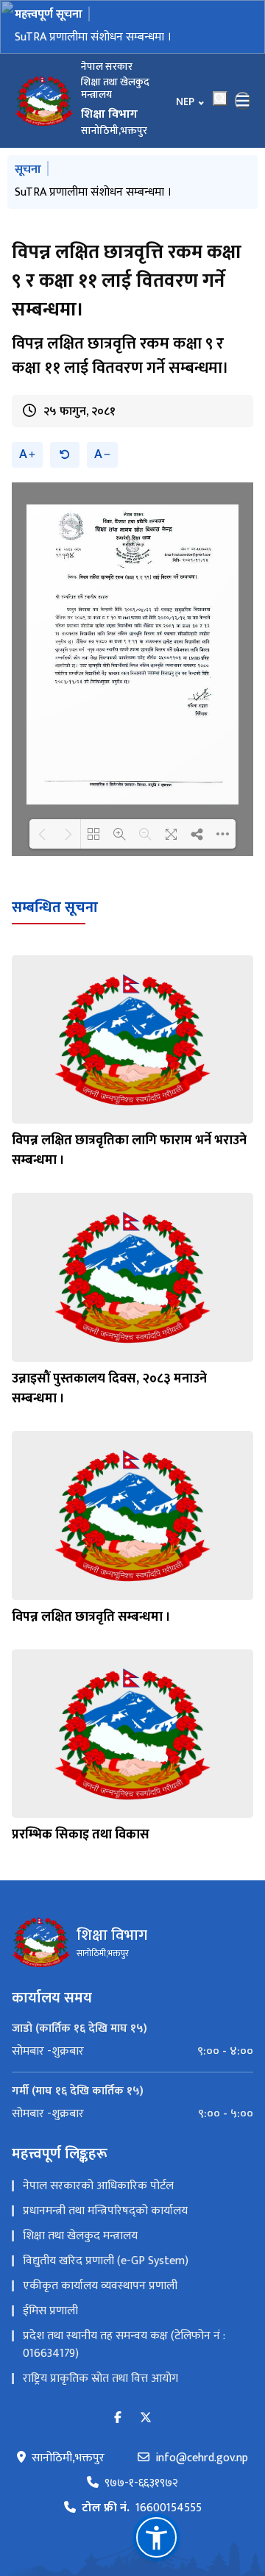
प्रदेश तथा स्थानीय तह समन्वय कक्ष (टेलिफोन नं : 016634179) (124, 2345)
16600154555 (142, 2508)
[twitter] (146, 2418)
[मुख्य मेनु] (243, 101)
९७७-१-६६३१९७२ (141, 2483)
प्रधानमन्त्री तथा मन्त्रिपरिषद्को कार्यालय (105, 2211)
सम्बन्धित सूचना (55, 907)
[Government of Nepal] (44, 101)
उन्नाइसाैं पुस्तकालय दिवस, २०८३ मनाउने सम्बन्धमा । (109, 1389)
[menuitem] (132, 2052)
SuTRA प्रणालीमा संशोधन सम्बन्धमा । (93, 37)
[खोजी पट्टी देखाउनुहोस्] (220, 99)
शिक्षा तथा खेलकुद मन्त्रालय (80, 2236)
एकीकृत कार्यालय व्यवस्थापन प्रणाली (100, 2286)
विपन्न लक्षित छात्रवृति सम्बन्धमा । (91, 1617)
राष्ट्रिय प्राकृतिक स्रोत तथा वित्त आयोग (100, 2379)
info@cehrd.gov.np (202, 2458)
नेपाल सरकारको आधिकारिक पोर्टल (98, 2186)
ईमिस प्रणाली (50, 2311)
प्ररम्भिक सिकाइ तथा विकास (81, 1835)
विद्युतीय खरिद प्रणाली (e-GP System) (106, 2261)
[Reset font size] (65, 455)
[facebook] (118, 2418)
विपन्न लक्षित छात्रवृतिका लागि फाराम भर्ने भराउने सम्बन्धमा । (129, 1150)
